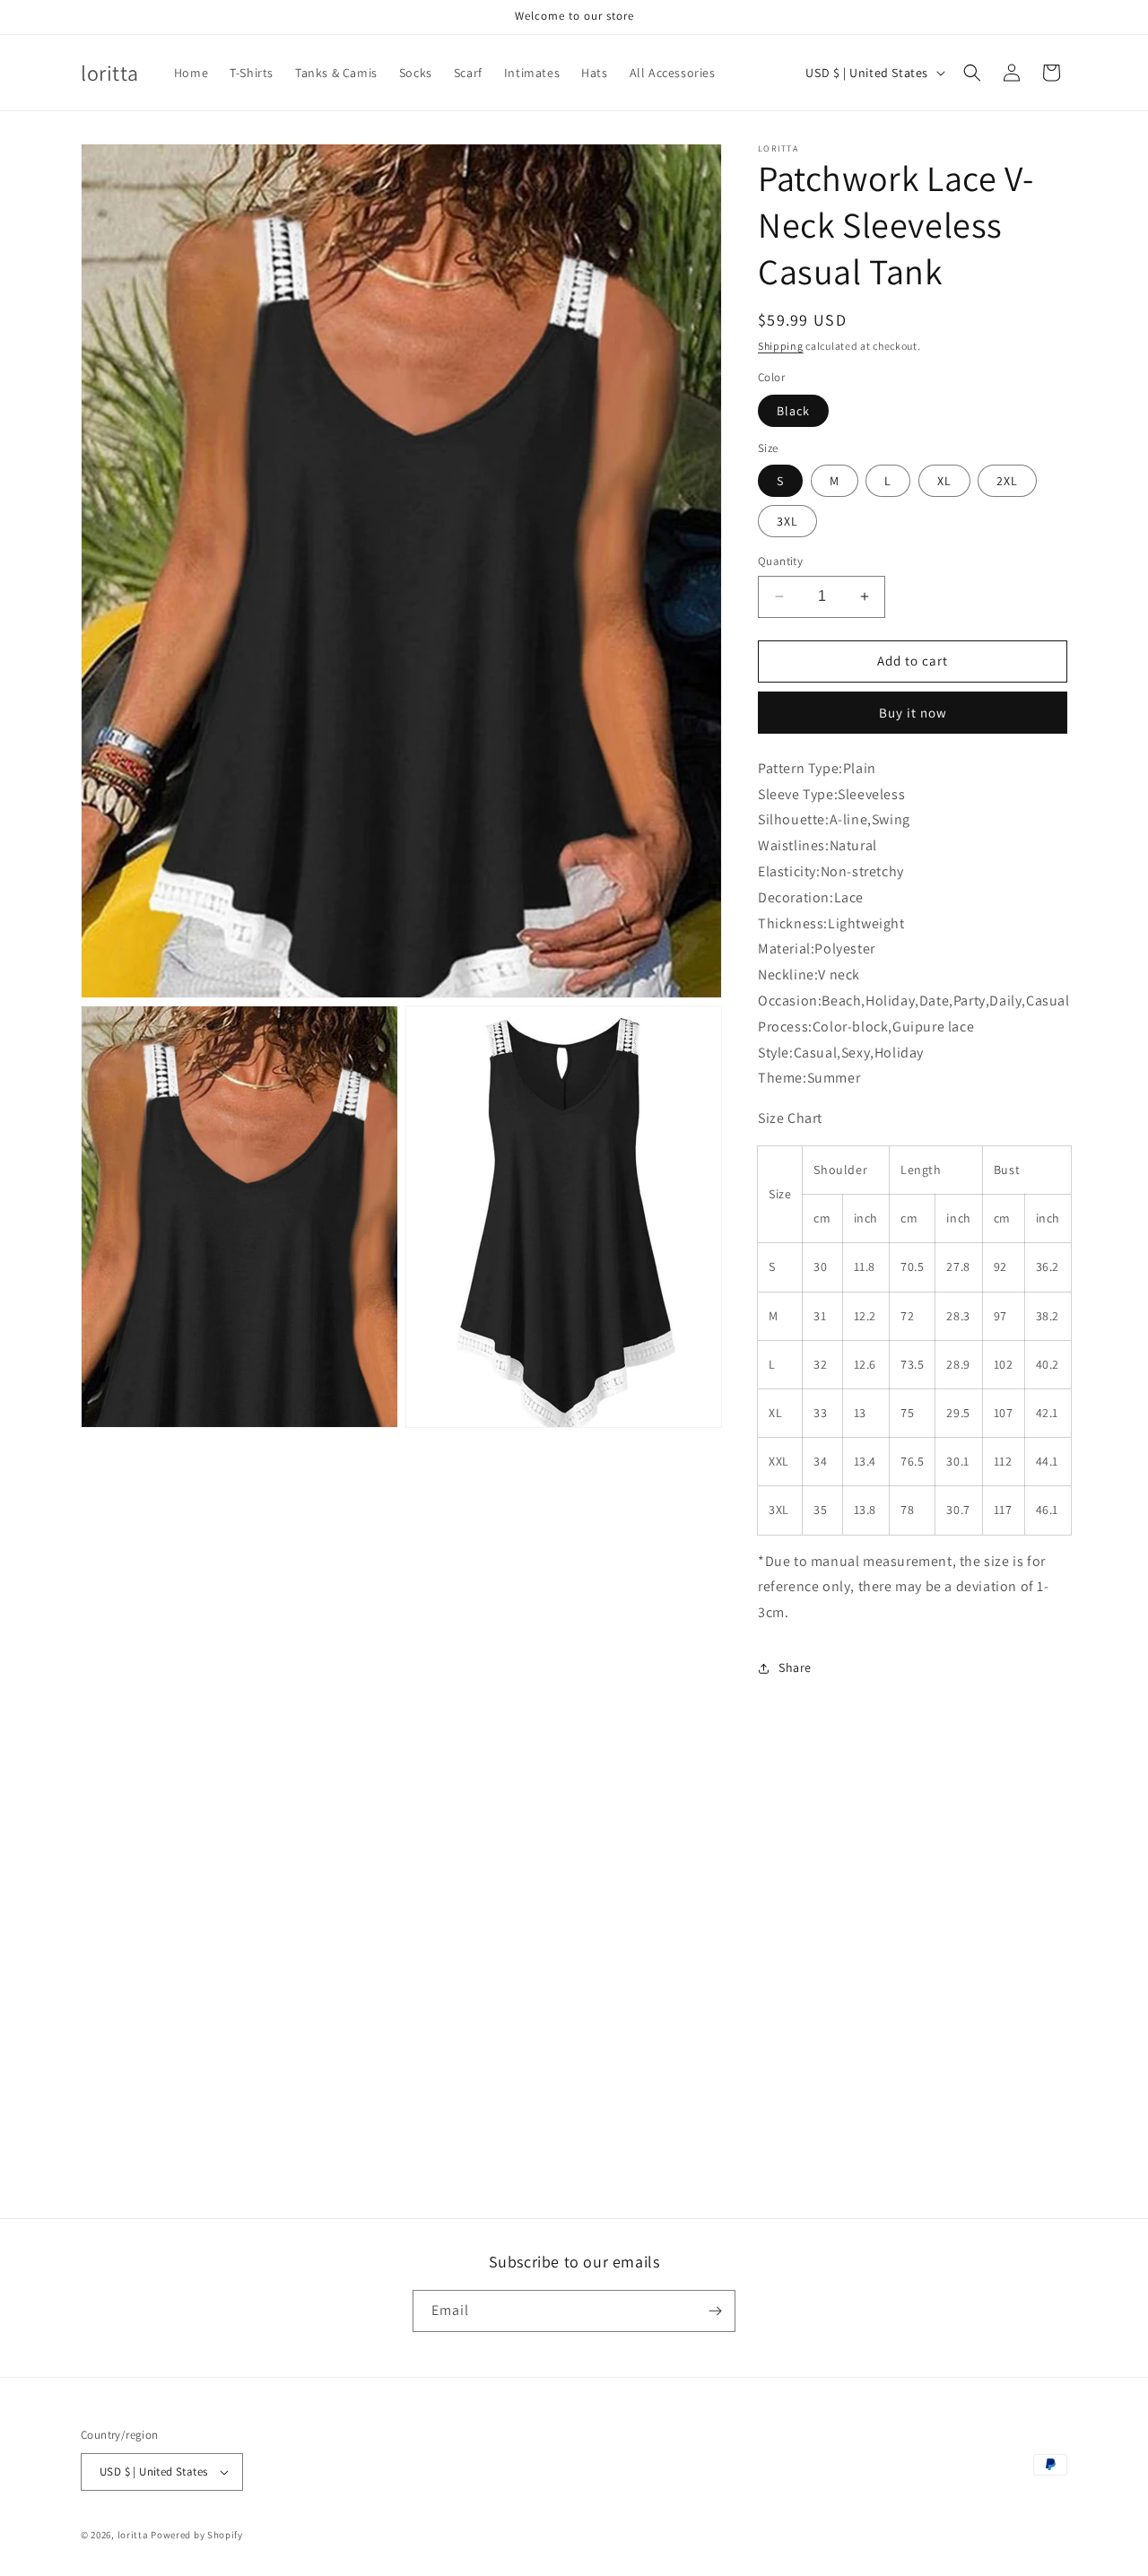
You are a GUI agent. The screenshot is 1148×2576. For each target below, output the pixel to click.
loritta (133, 2535)
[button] (972, 73)
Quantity (780, 561)
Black (793, 411)
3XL (787, 521)
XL (944, 481)
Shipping (781, 346)
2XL (1007, 481)
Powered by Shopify (197, 2535)
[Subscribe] (715, 2311)
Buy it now (913, 713)
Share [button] (795, 1667)
